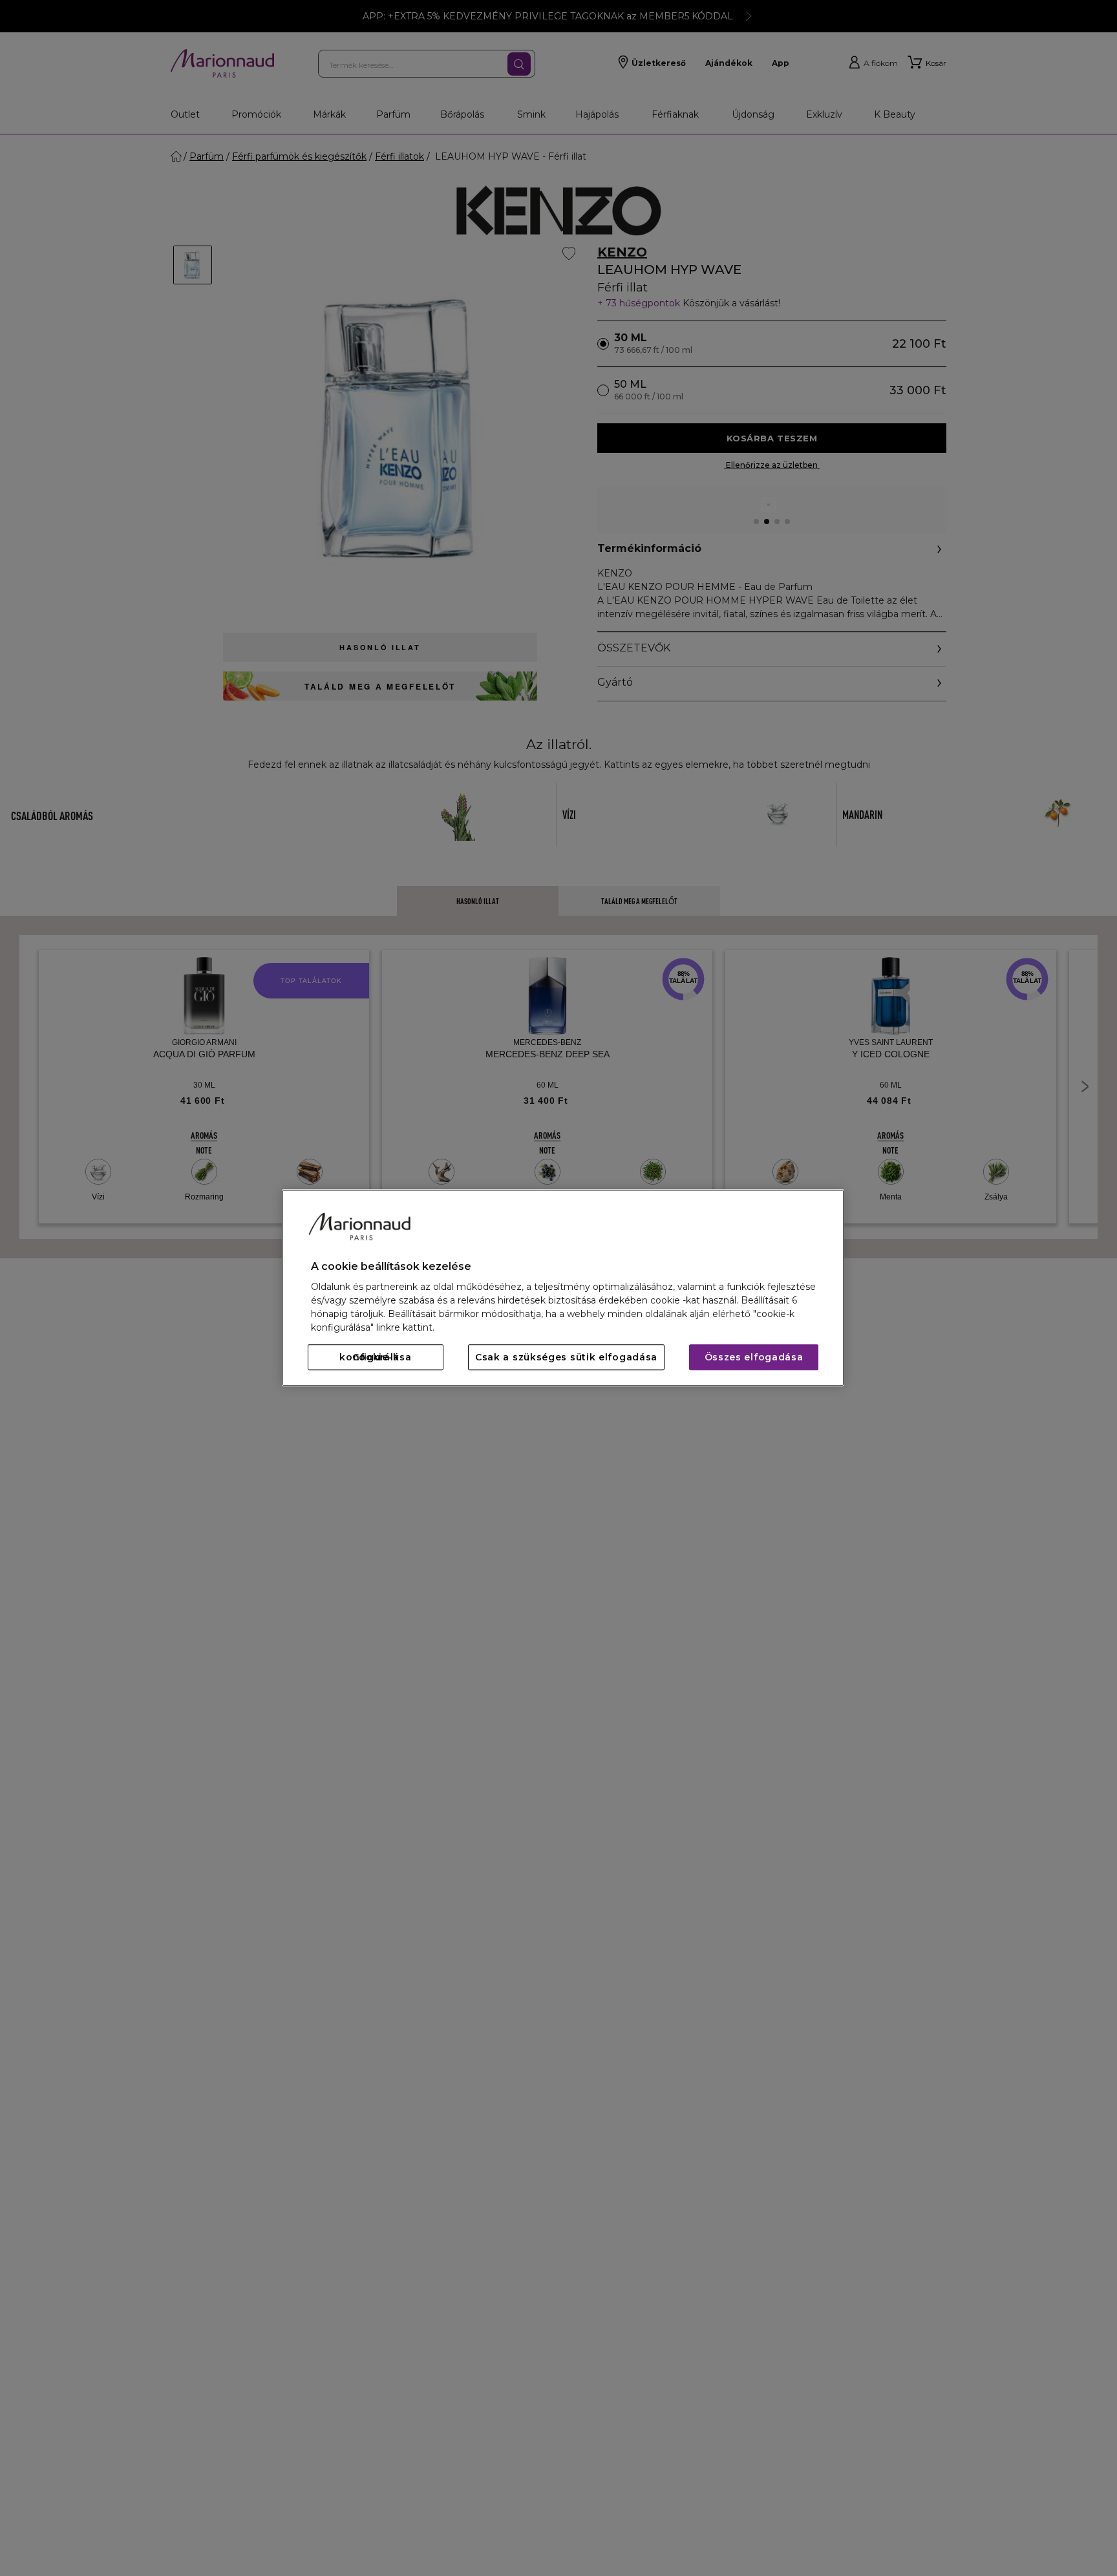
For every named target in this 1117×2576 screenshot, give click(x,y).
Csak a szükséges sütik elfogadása (566, 1358)
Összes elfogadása (754, 1358)
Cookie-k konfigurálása (375, 1358)
